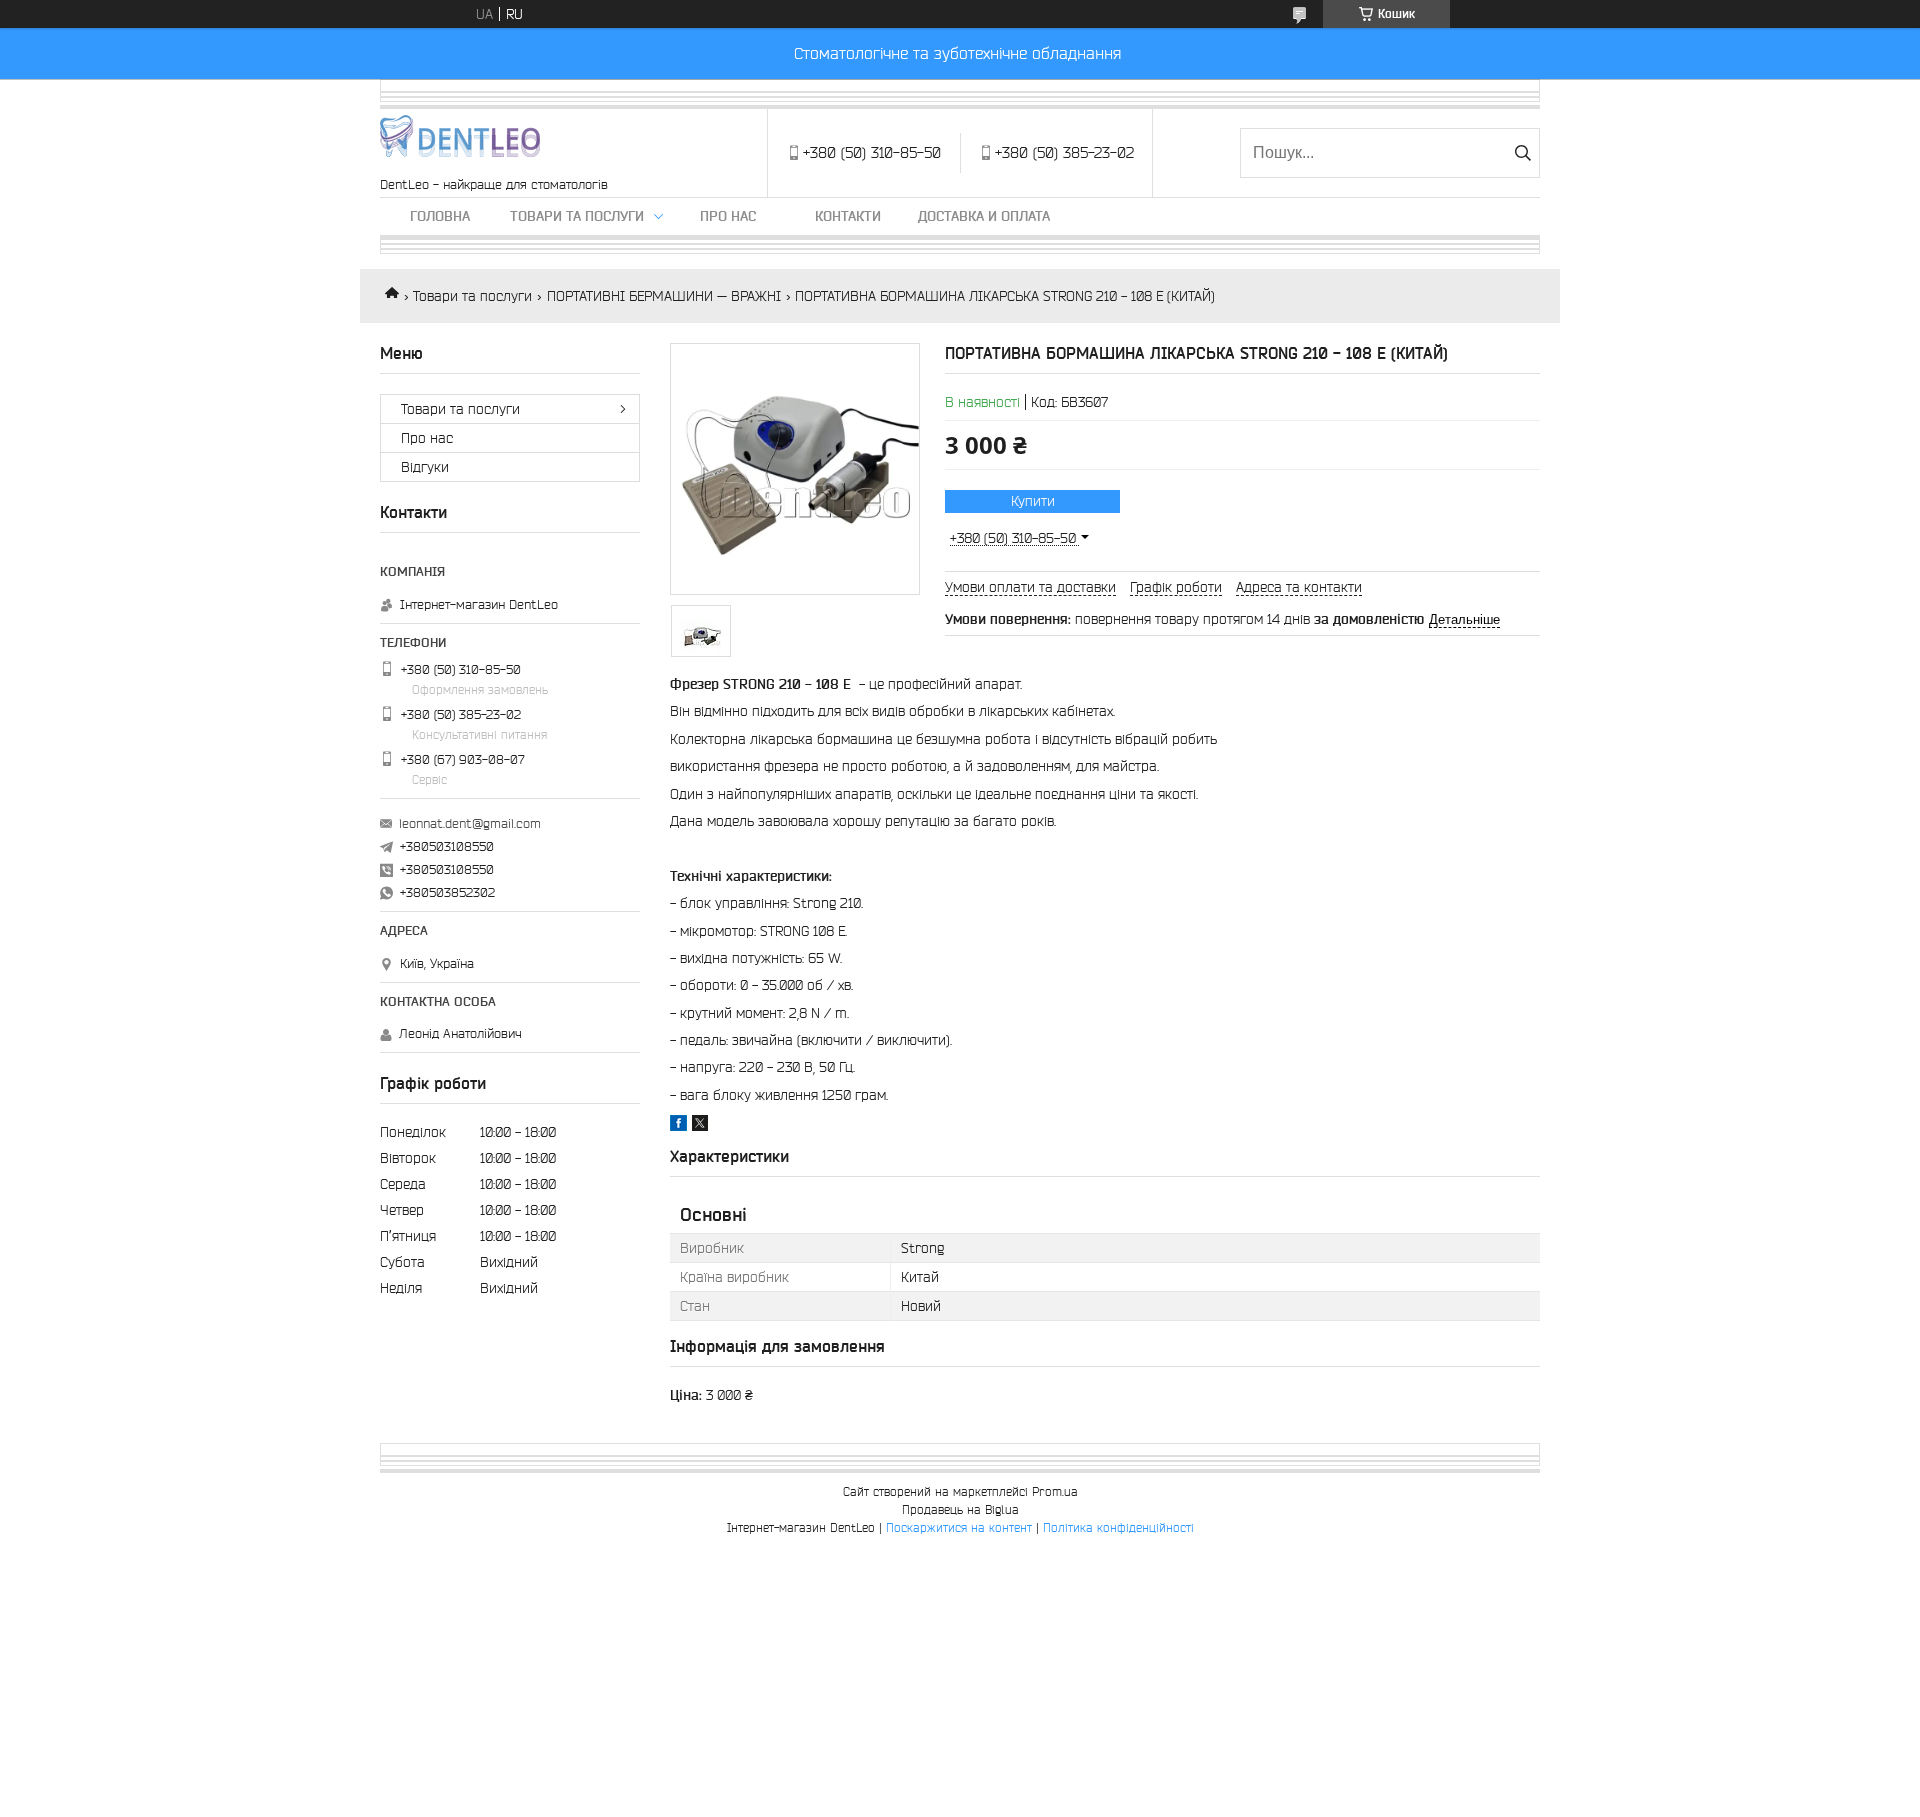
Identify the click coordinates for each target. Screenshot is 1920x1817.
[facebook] (678, 1126)
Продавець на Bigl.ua (960, 1509)
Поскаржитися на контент (959, 1527)
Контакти (848, 216)
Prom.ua (1055, 1491)
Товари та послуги (577, 216)
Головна (440, 216)
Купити (1033, 501)
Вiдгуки (425, 467)
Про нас (728, 216)
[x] (700, 1126)
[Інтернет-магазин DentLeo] (460, 143)
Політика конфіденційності (1118, 1527)
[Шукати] (1522, 153)
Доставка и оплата (984, 216)
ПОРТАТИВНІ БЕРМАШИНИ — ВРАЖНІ (664, 296)
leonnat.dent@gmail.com (470, 823)
